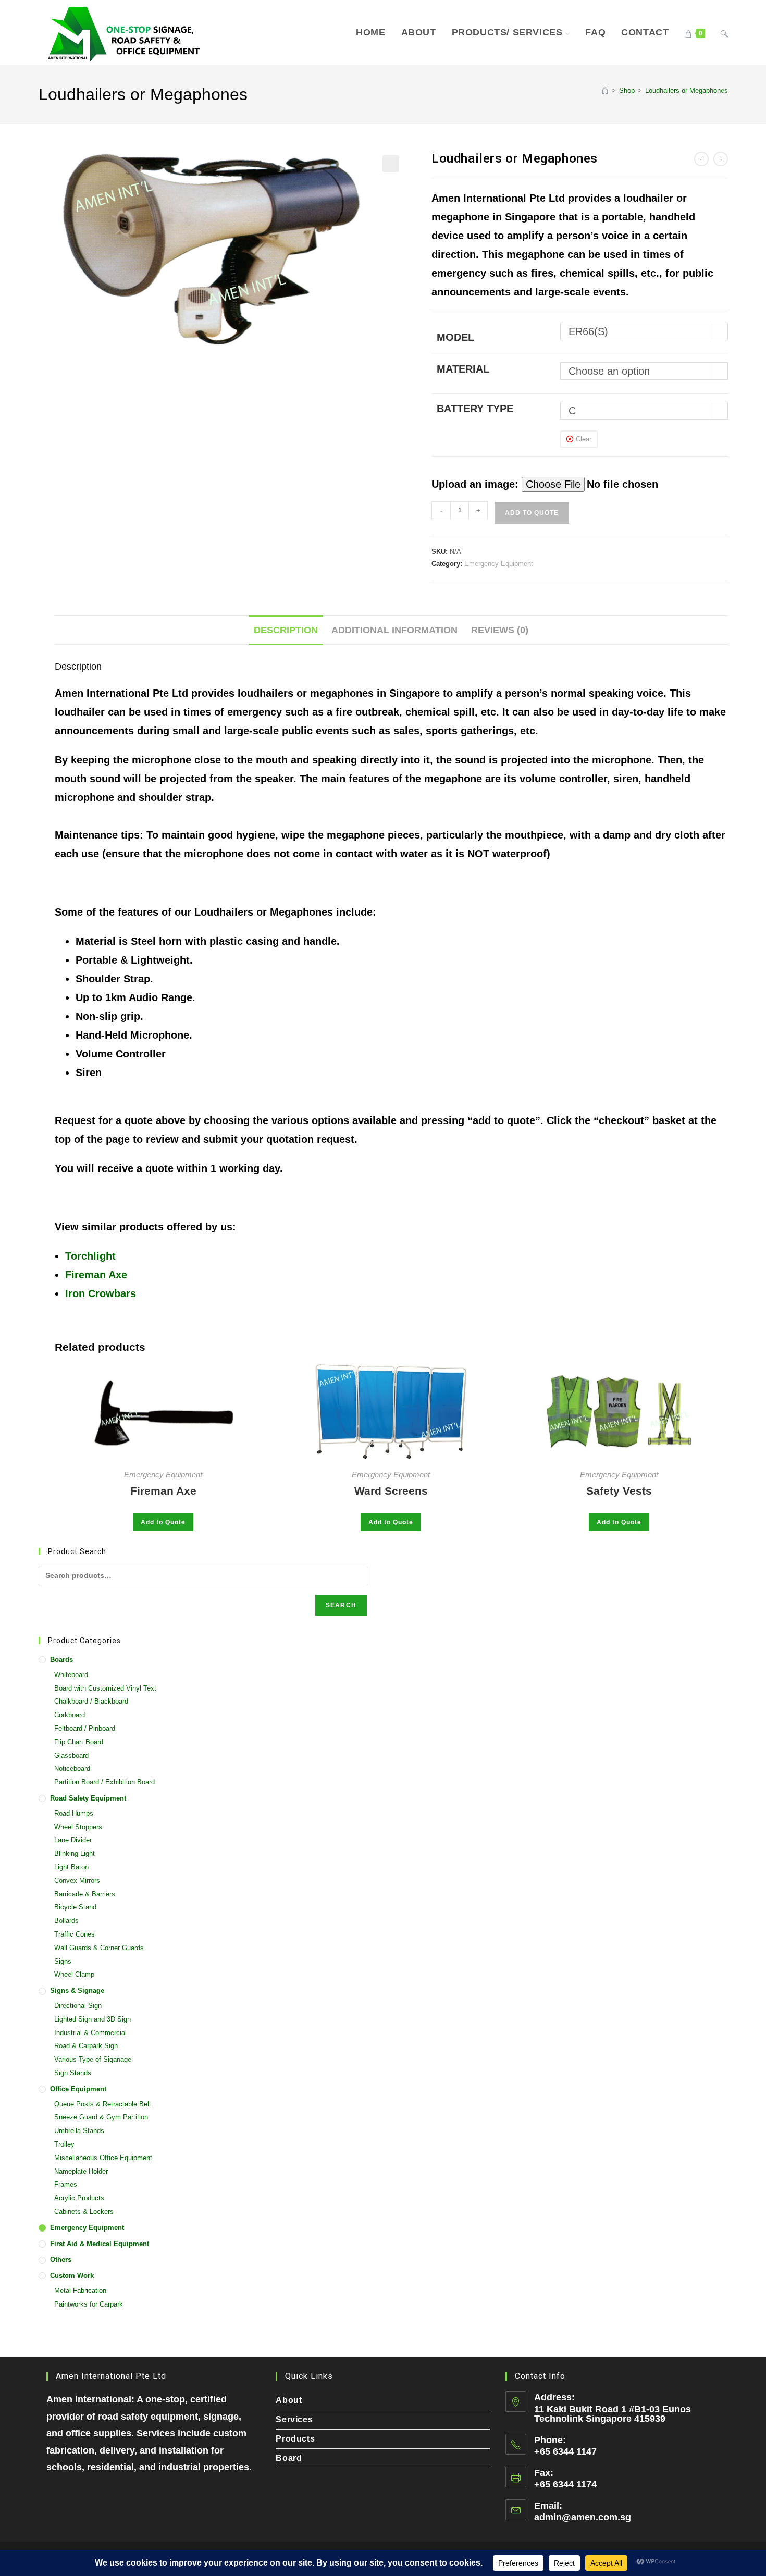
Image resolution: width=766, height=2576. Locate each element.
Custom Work (72, 2276)
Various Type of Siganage (93, 2059)
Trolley (64, 2144)
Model (455, 337)
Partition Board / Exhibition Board (104, 1782)
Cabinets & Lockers (84, 2211)
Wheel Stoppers (78, 1827)
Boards (61, 1660)
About (289, 2400)
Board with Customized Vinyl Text (105, 1688)
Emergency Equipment (499, 564)
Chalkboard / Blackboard (91, 1701)
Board (289, 2458)
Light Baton (71, 1867)
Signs (63, 1961)
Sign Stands (73, 2073)
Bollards (66, 1921)
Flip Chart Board (79, 1742)
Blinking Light (75, 1853)
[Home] (605, 90)
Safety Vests (619, 1491)
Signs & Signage (77, 1990)
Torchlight (90, 1256)
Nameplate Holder (81, 2171)
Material (463, 369)
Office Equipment (78, 2089)
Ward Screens (391, 1491)
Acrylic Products (79, 2198)
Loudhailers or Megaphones (687, 90)
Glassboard (71, 1755)
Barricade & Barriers (85, 1894)
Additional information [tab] (394, 630)
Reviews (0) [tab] (500, 630)
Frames (66, 2184)
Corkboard (70, 1715)
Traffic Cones (75, 1934)
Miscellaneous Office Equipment (103, 2158)
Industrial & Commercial (90, 2033)
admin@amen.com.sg (583, 2517)
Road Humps (74, 1813)
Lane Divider (73, 1840)
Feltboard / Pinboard (85, 1728)
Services (294, 2419)
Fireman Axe (96, 1275)
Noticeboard (72, 1768)
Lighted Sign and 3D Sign (92, 2019)
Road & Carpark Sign (86, 2046)
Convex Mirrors (77, 1881)
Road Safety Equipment (88, 1798)
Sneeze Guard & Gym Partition (101, 2117)
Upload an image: (477, 484)
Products (295, 2439)
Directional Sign (78, 2006)
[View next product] (721, 159)
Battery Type (475, 409)
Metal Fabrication (80, 2291)
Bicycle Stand (75, 1907)
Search (341, 1605)
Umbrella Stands (79, 2131)
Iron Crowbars (101, 1293)
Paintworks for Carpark (89, 2304)
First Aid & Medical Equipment (100, 2244)
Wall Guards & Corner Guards (99, 1948)
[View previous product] (701, 159)
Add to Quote (532, 513)
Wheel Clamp (74, 1974)
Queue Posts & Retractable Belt (103, 2104)
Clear (584, 439)
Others (61, 2259)
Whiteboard (71, 1675)
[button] (391, 164)
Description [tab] (286, 630)
